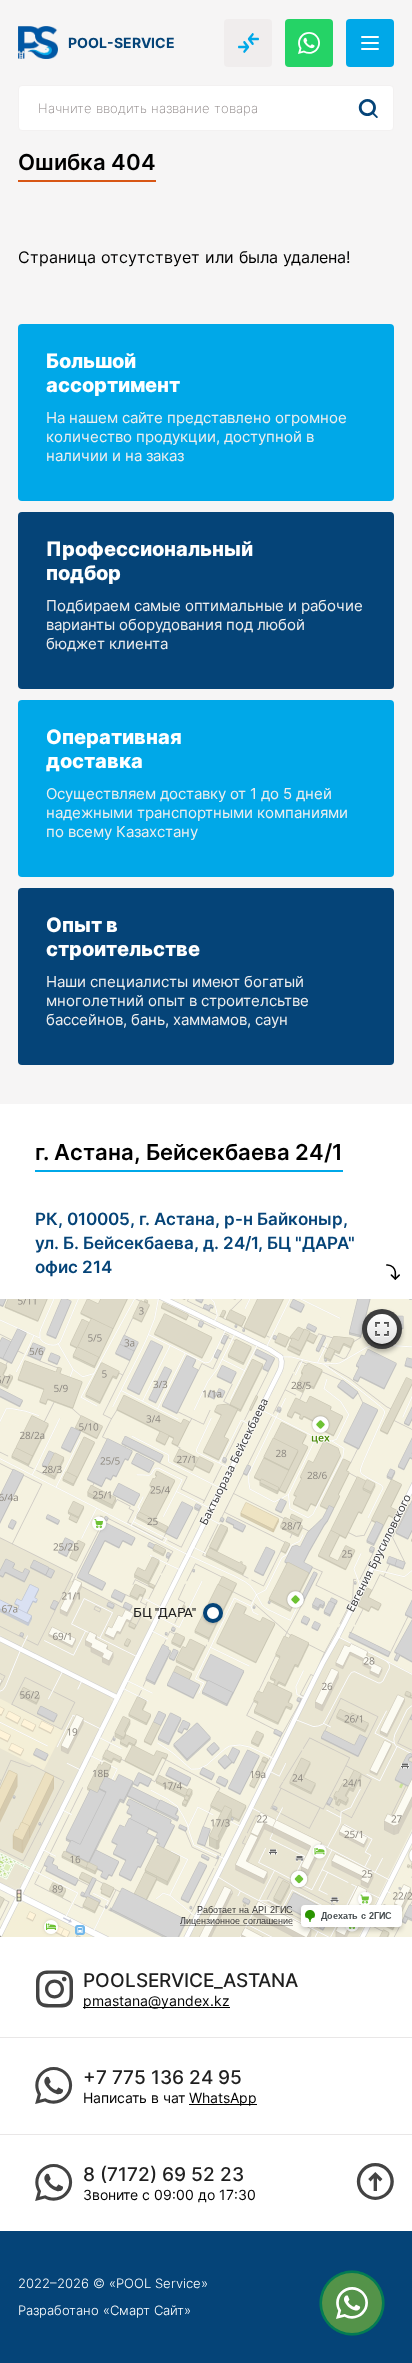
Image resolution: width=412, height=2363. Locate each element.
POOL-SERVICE (121, 42)
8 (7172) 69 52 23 (163, 2174)
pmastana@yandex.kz (156, 2000)
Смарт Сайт (147, 2310)
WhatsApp (223, 2097)
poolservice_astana (190, 1980)
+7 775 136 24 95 (162, 2077)
